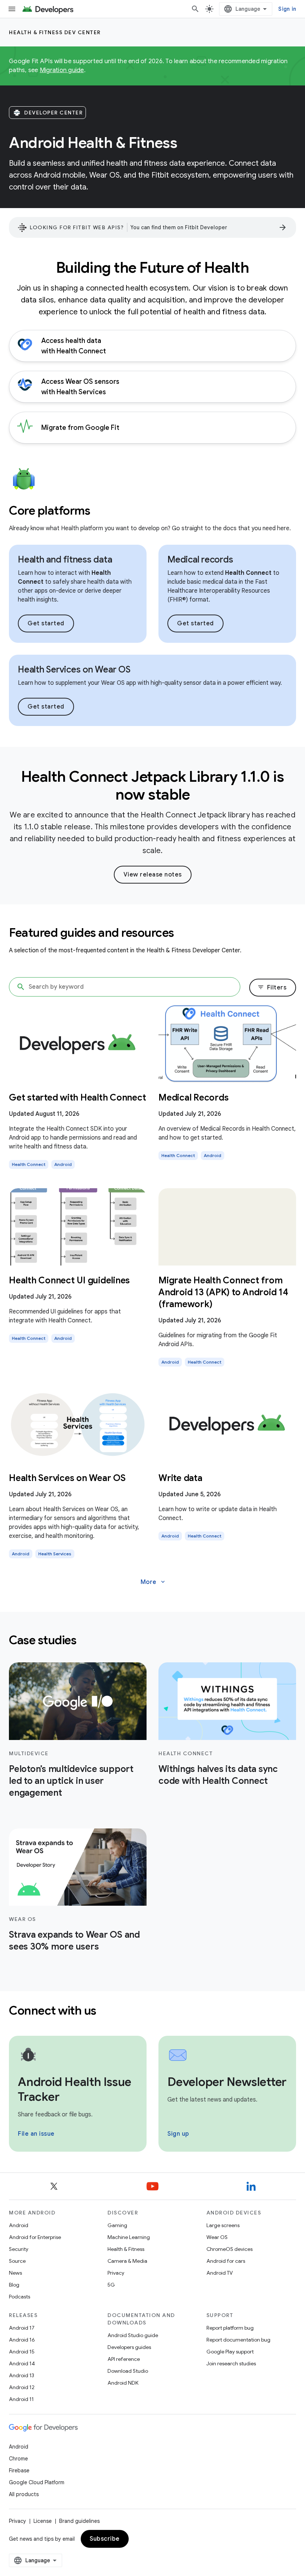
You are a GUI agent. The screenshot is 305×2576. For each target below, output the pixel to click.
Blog (14, 2285)
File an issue (36, 2134)
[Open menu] (12, 9)
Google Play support (230, 2352)
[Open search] (195, 9)
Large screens (223, 2225)
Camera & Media (127, 2261)
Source (17, 2261)
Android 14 (22, 2363)
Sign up (178, 2134)
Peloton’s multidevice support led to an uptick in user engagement (71, 1781)
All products (24, 2494)
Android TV (220, 2273)
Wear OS (217, 2237)
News (15, 2273)
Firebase (19, 2470)
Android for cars (226, 2261)
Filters (272, 988)
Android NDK (123, 2383)
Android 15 (22, 2352)
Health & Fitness (126, 2249)
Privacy (116, 2273)
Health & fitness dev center (55, 32)
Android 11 (21, 2399)
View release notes (153, 875)
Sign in (287, 9)
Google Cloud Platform (37, 2482)
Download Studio (128, 2371)
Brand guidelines (79, 2521)
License (43, 2521)
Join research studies (231, 2363)
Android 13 (22, 2375)
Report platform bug (230, 2328)
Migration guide (62, 70)
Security (19, 2249)
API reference (124, 2359)
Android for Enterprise (35, 2237)
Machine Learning (129, 2237)
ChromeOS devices (229, 2249)
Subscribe (105, 2539)
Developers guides (129, 2347)
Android (19, 2225)
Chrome (18, 2459)
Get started (46, 623)
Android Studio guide (133, 2335)
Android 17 (22, 2328)
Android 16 (22, 2340)
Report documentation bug (238, 2340)
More (153, 1582)
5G (111, 2285)
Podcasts (20, 2297)
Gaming (117, 2225)
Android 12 (22, 2387)
